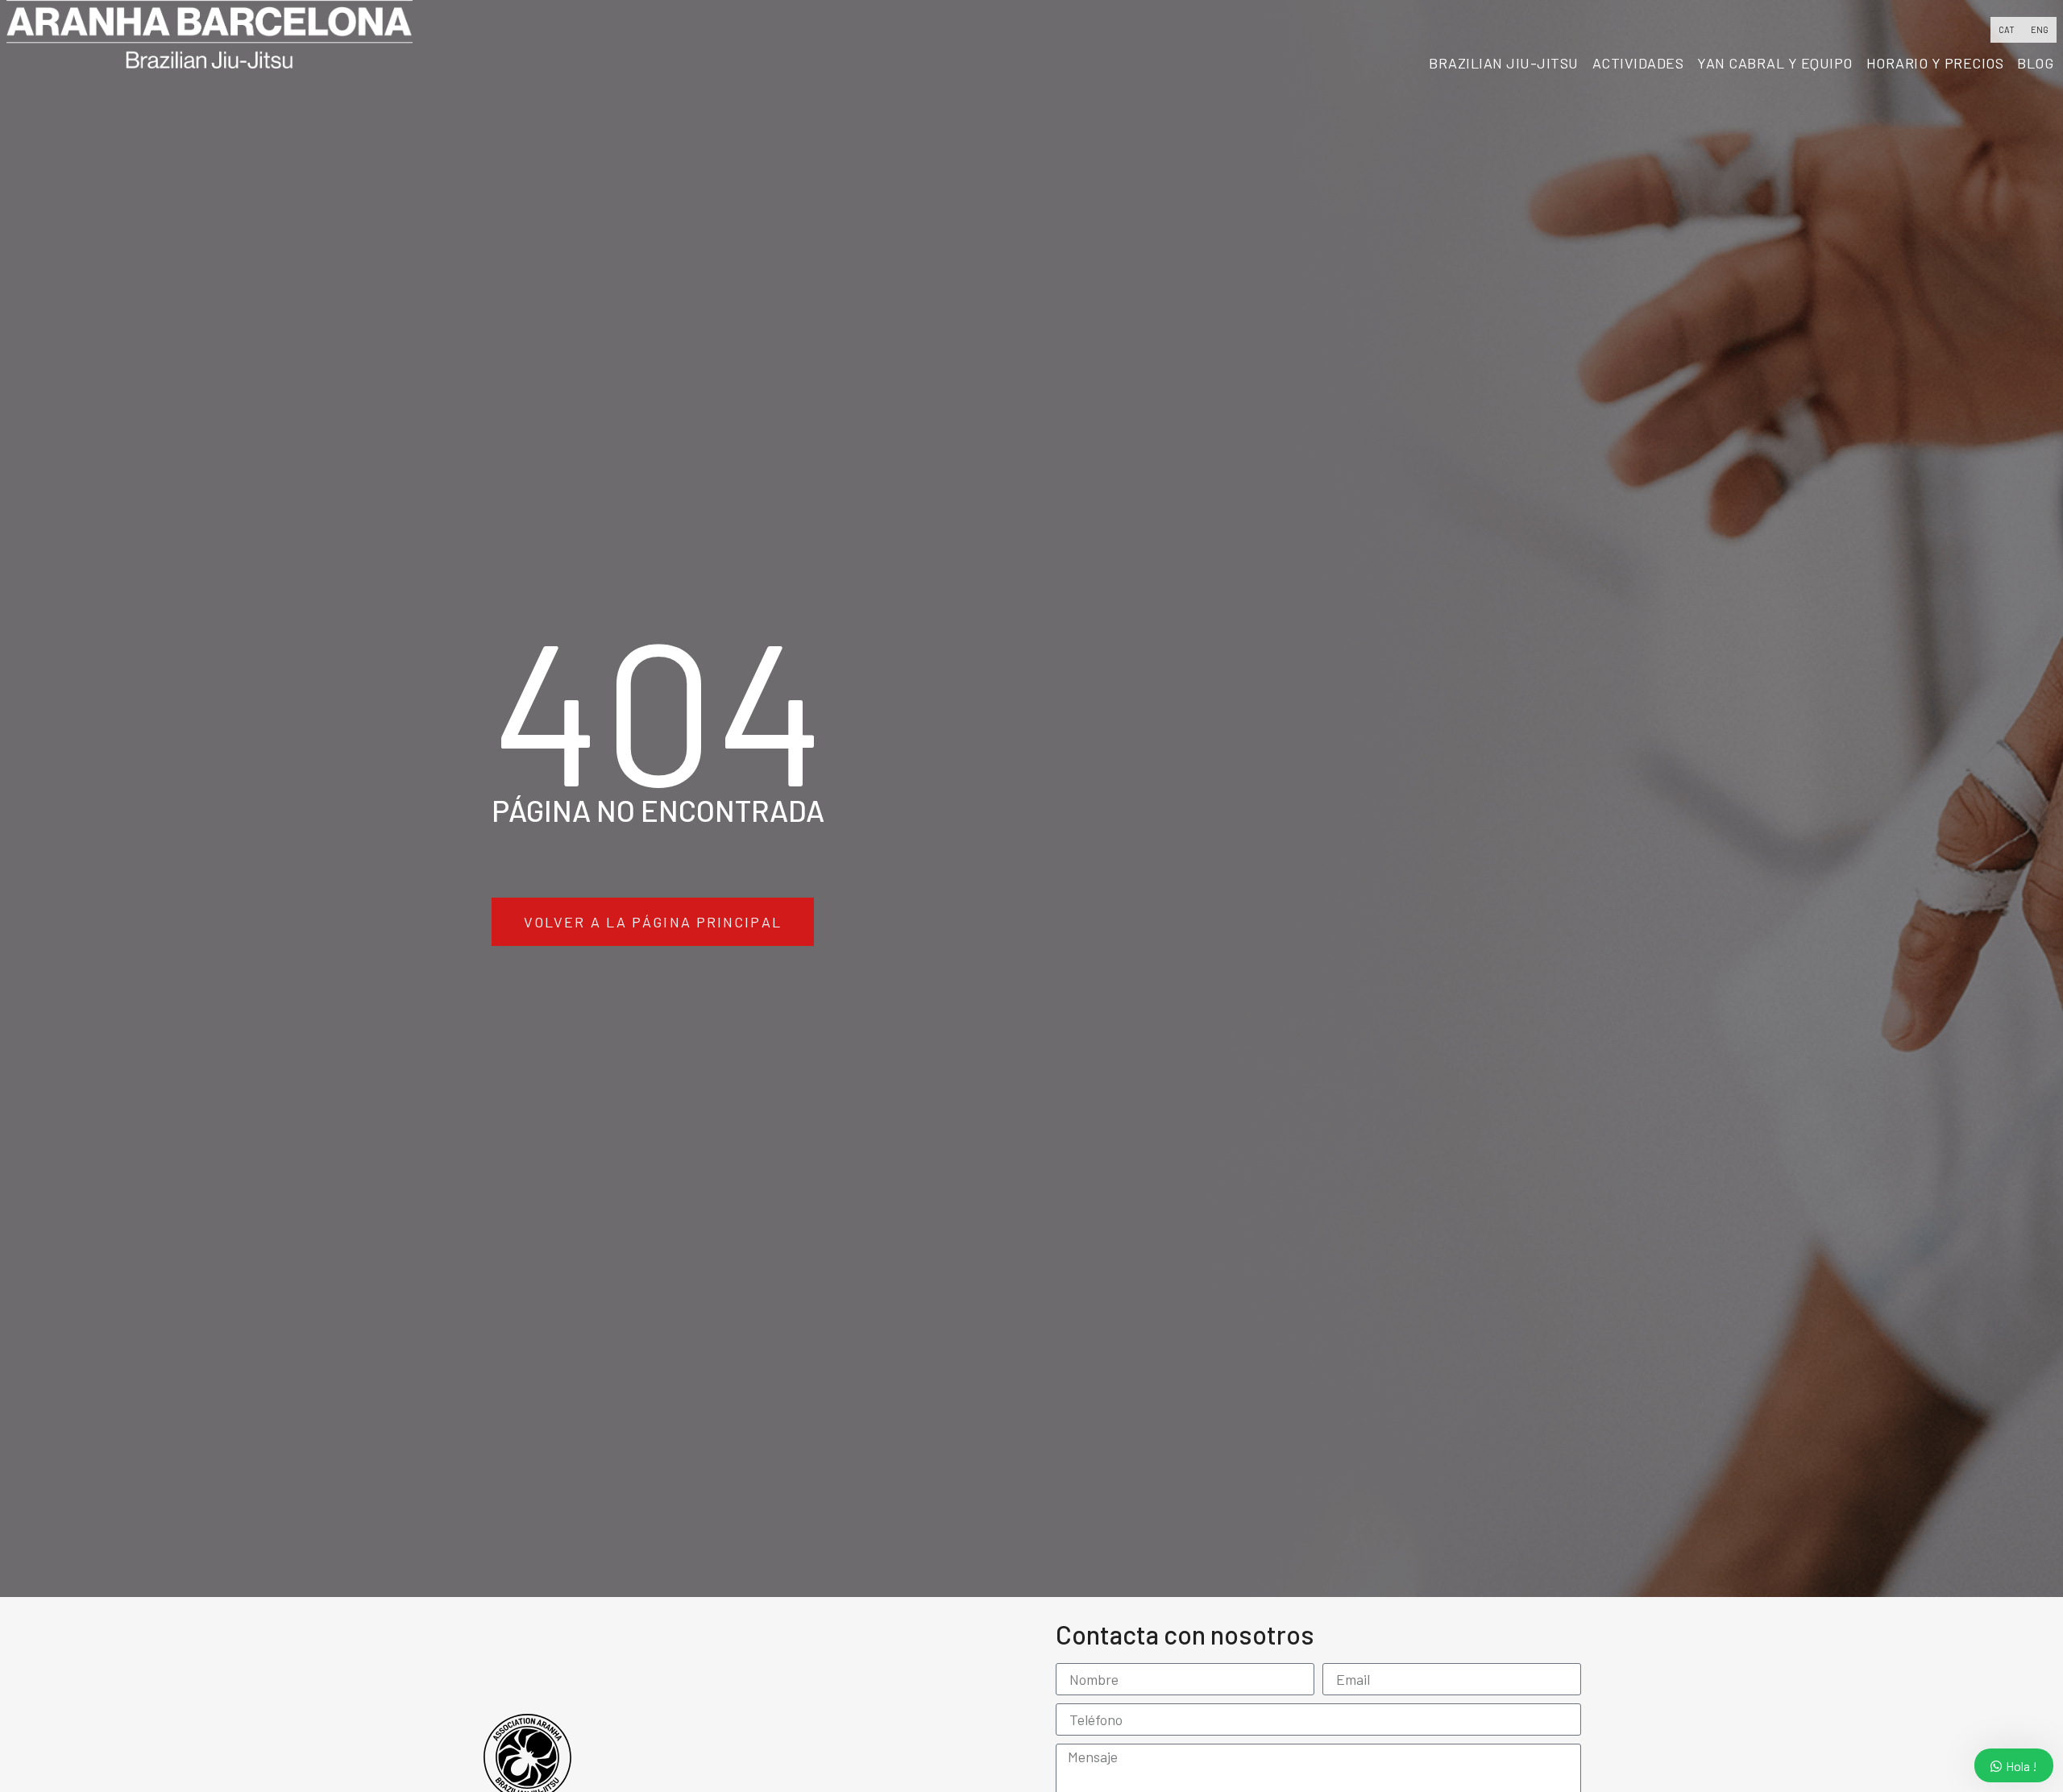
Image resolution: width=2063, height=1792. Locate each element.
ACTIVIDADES (1638, 63)
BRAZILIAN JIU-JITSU (1504, 63)
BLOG (2035, 63)
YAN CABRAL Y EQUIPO (1775, 63)
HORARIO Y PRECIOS (1935, 63)
